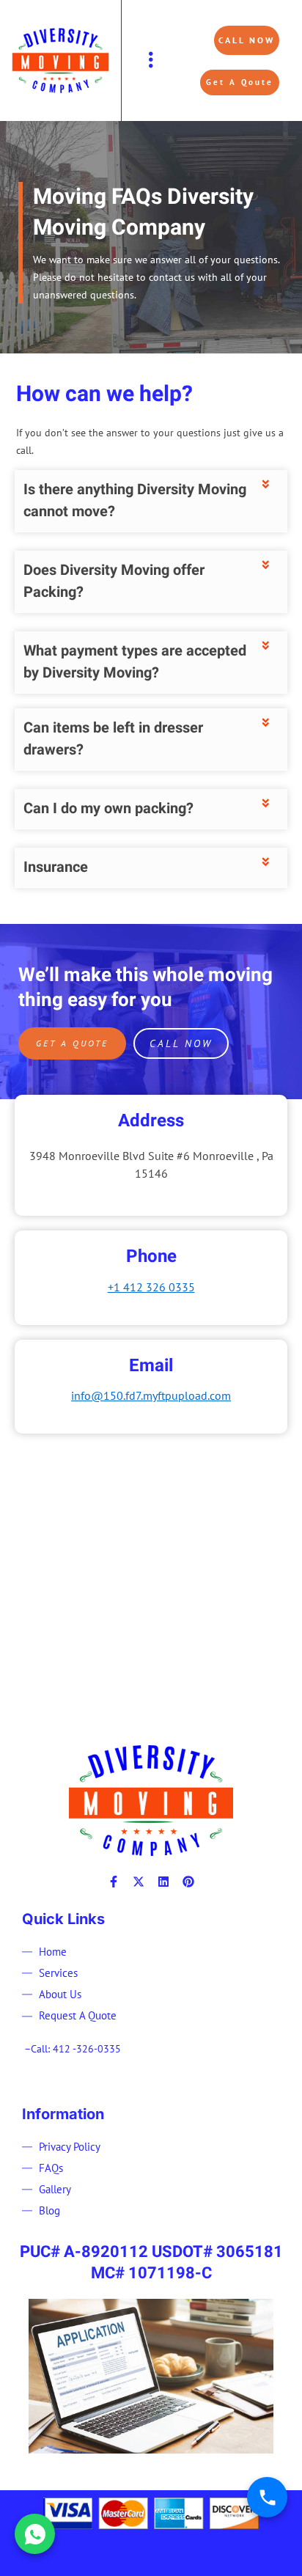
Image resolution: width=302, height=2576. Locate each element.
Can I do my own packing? (108, 808)
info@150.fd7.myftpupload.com (151, 1395)
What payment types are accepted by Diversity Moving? (135, 662)
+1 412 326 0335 (151, 1287)
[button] (151, 60)
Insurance (56, 867)
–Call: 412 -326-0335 (73, 2049)
